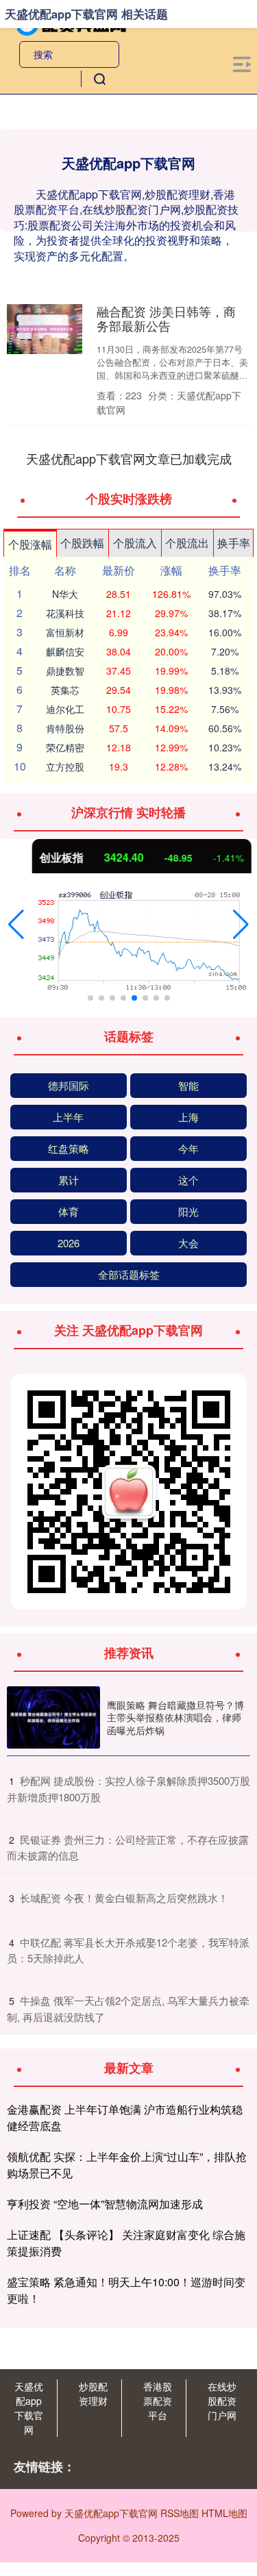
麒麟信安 (65, 651)
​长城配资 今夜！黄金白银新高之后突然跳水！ (124, 1898)
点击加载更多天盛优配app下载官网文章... (128, 458)
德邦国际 (69, 1085)
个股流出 (187, 543)
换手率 (234, 543)
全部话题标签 (129, 1274)
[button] (16, 925)
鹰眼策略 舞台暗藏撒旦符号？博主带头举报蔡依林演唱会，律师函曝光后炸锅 (175, 1717)
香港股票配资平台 (158, 2401)
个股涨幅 (30, 544)
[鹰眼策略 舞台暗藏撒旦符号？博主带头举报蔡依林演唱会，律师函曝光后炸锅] (53, 1717)
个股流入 (135, 543)
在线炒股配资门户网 (222, 2401)
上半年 (68, 1117)
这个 (188, 1180)
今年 (188, 1148)
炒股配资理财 (93, 2393)
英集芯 (65, 690)
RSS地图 (180, 2513)
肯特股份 (65, 728)
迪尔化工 (65, 709)
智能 (188, 1085)
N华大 (65, 594)
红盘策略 (69, 1148)
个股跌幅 (82, 543)
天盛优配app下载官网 (29, 2408)
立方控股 (65, 766)
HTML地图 (224, 2513)
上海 (188, 1117)
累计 (69, 1180)
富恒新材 (65, 632)
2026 (69, 1243)
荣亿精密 (65, 747)
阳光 (188, 1211)
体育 (69, 1211)
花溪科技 (65, 613)
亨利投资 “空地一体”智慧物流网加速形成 (105, 2204)
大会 (188, 1243)
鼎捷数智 (65, 671)
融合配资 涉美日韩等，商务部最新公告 (166, 318)
